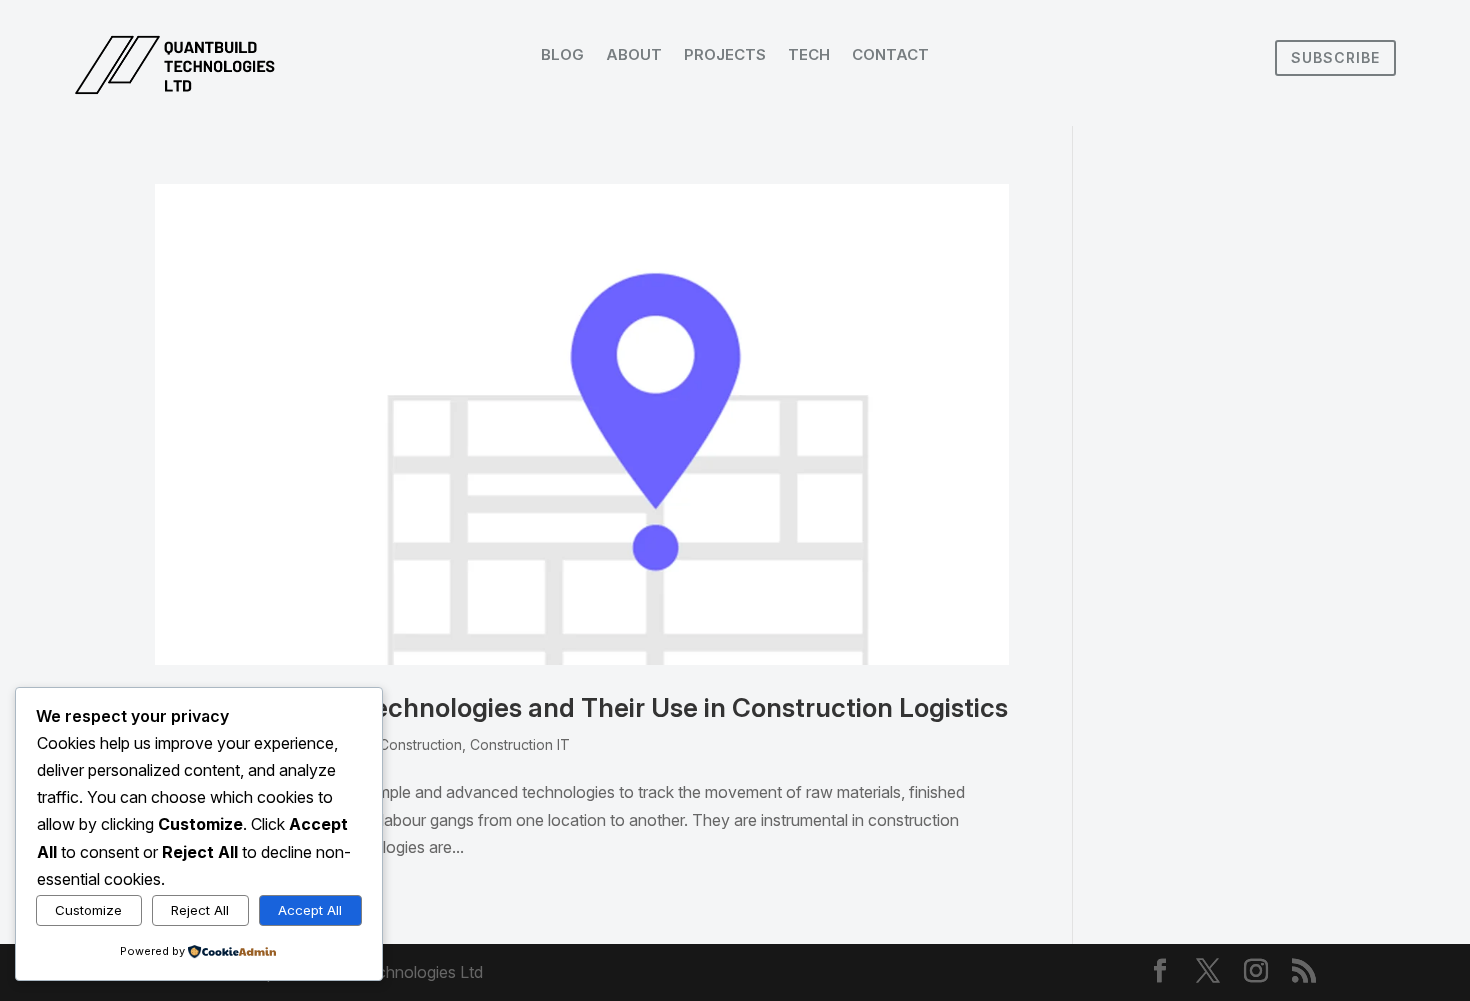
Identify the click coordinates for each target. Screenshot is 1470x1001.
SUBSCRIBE (1335, 57)
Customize (88, 910)
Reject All (200, 910)
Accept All (310, 910)
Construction (420, 744)
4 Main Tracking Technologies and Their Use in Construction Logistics (581, 707)
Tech (809, 56)
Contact (890, 56)
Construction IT (520, 744)
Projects (725, 56)
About (634, 56)
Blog (562, 56)
